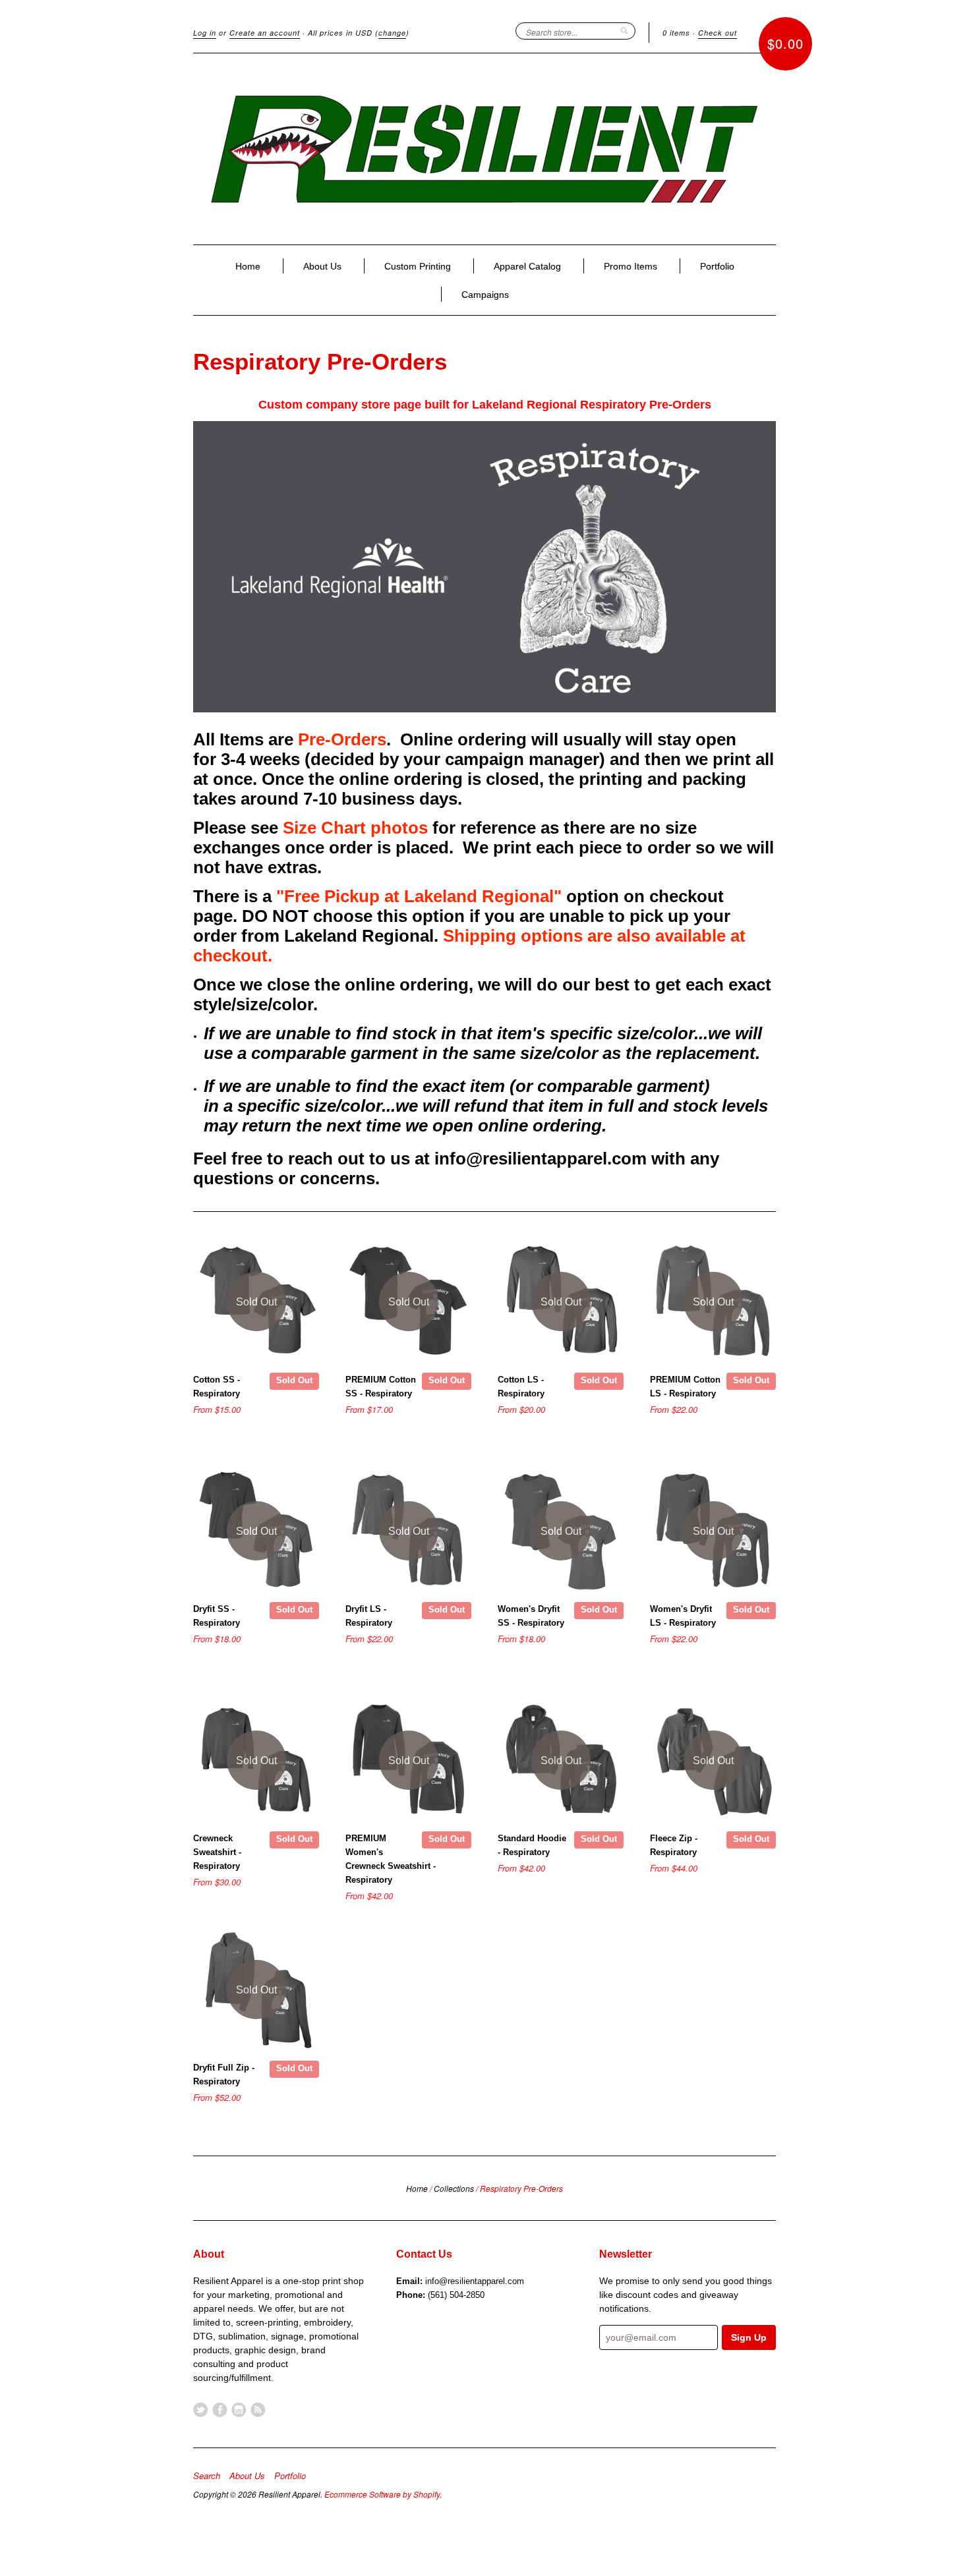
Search (207, 2476)
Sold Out (294, 1380)
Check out (718, 33)
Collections (454, 2188)
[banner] (484, 149)
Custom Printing (418, 266)
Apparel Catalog (527, 266)
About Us (322, 266)
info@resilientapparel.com (475, 2281)
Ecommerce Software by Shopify (382, 2494)
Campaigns (485, 295)
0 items (676, 33)
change (392, 33)
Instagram (239, 2410)
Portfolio (717, 266)
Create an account (265, 33)
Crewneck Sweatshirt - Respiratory (217, 1852)
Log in (205, 33)
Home (248, 266)
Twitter (201, 2410)
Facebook (220, 2410)
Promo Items (631, 266)
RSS (258, 2410)
